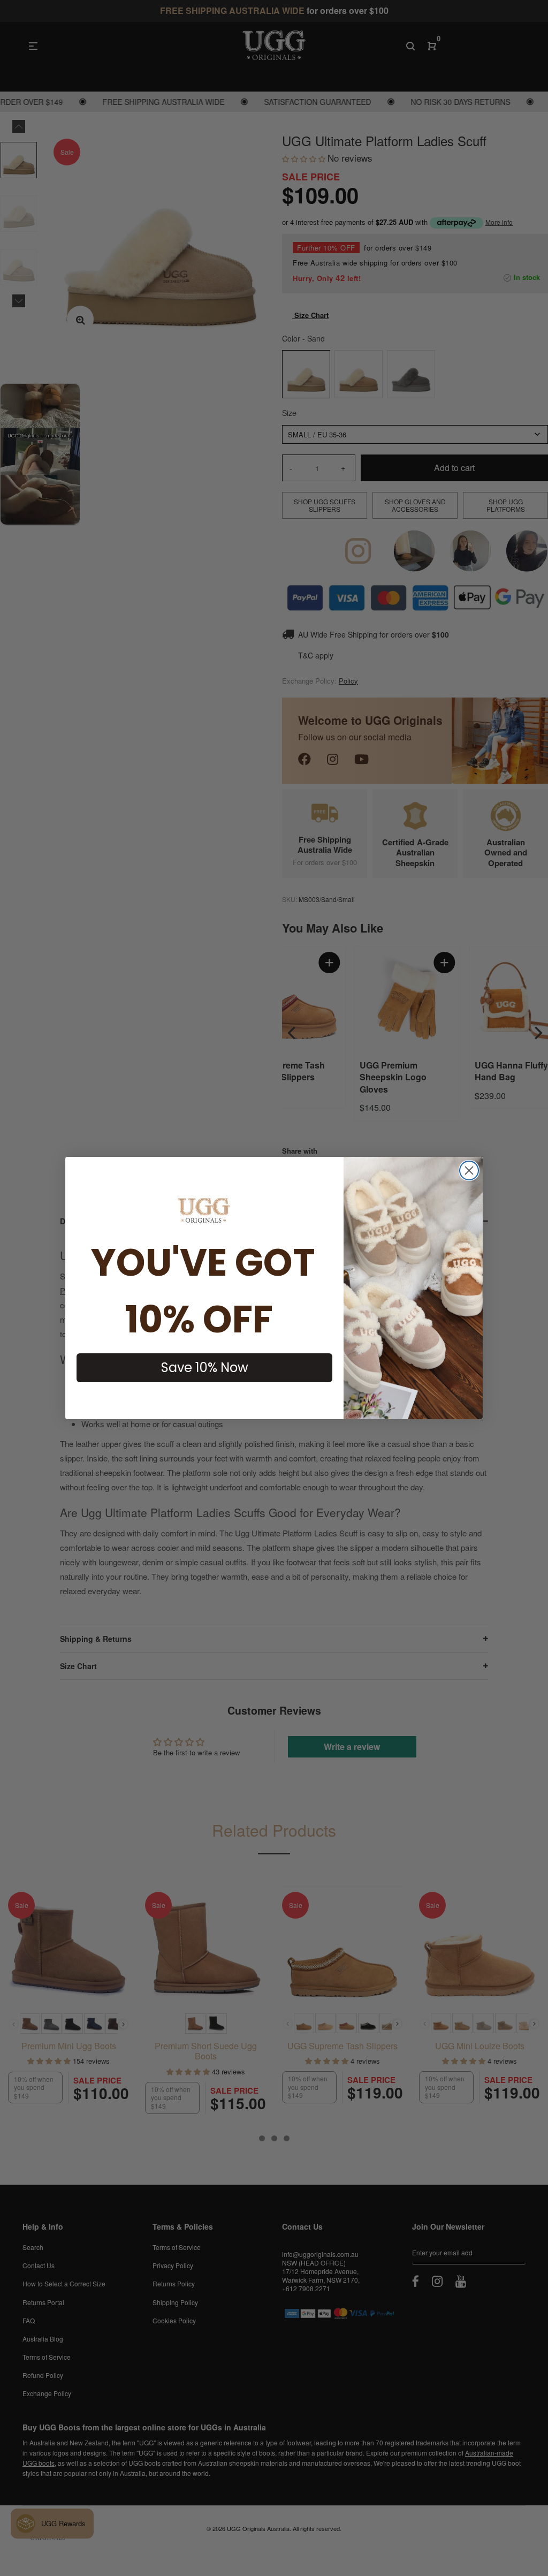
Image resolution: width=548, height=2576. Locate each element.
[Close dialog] (469, 1170)
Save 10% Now (205, 1367)
